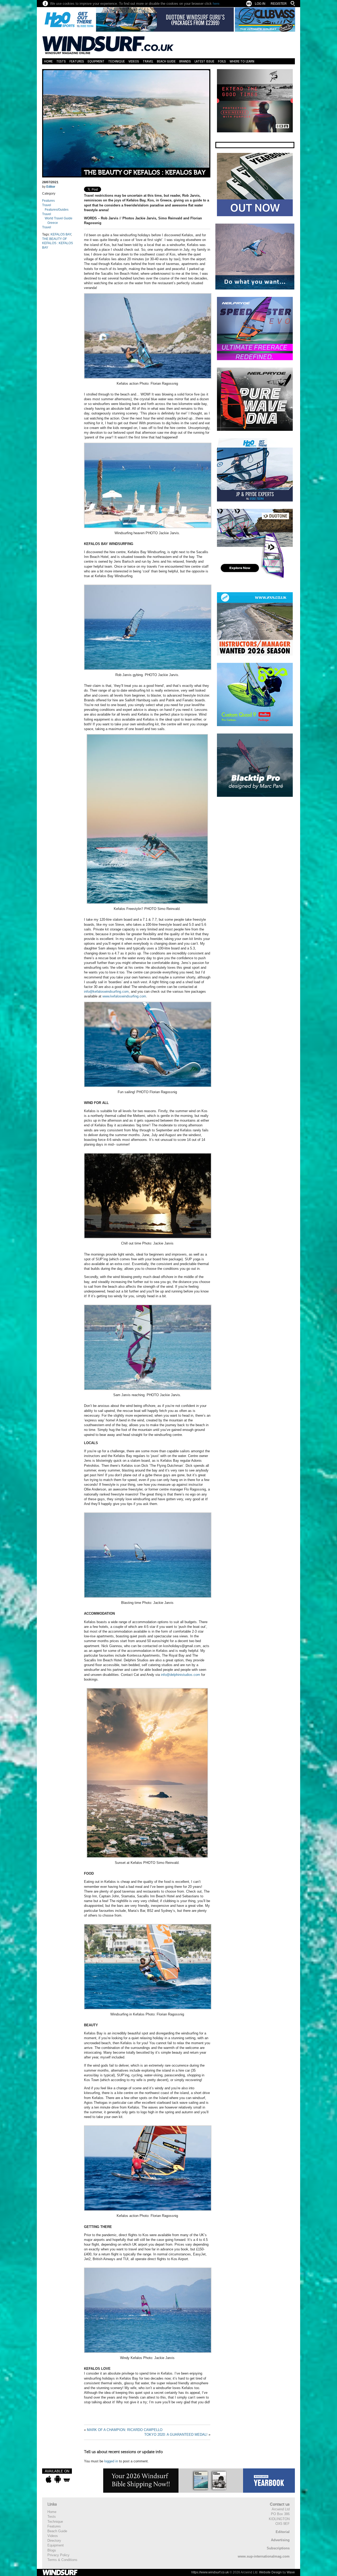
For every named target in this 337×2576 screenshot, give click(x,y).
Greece (53, 223)
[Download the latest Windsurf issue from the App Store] (49, 2479)
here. (217, 4)
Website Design (270, 2572)
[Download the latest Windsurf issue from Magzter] (67, 2479)
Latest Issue (204, 61)
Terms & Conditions (62, 2560)
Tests (61, 61)
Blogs (52, 2550)
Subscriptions (278, 2548)
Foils (222, 61)
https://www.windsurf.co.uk (210, 2572)
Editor (51, 187)
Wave (291, 2572)
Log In (260, 4)
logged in (111, 2461)
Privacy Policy (58, 2555)
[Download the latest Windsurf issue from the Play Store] (58, 2479)
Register (279, 4)
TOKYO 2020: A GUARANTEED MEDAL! (176, 2435)
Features (77, 61)
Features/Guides (57, 210)
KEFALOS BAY (61, 234)
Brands (185, 61)
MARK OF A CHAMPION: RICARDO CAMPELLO (125, 2430)
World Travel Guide (59, 218)
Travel (148, 61)
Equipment (96, 61)
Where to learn (242, 61)
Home (48, 61)
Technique (117, 61)
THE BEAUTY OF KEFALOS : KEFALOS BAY (145, 173)
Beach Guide (166, 61)
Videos (134, 61)
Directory (54, 2541)
